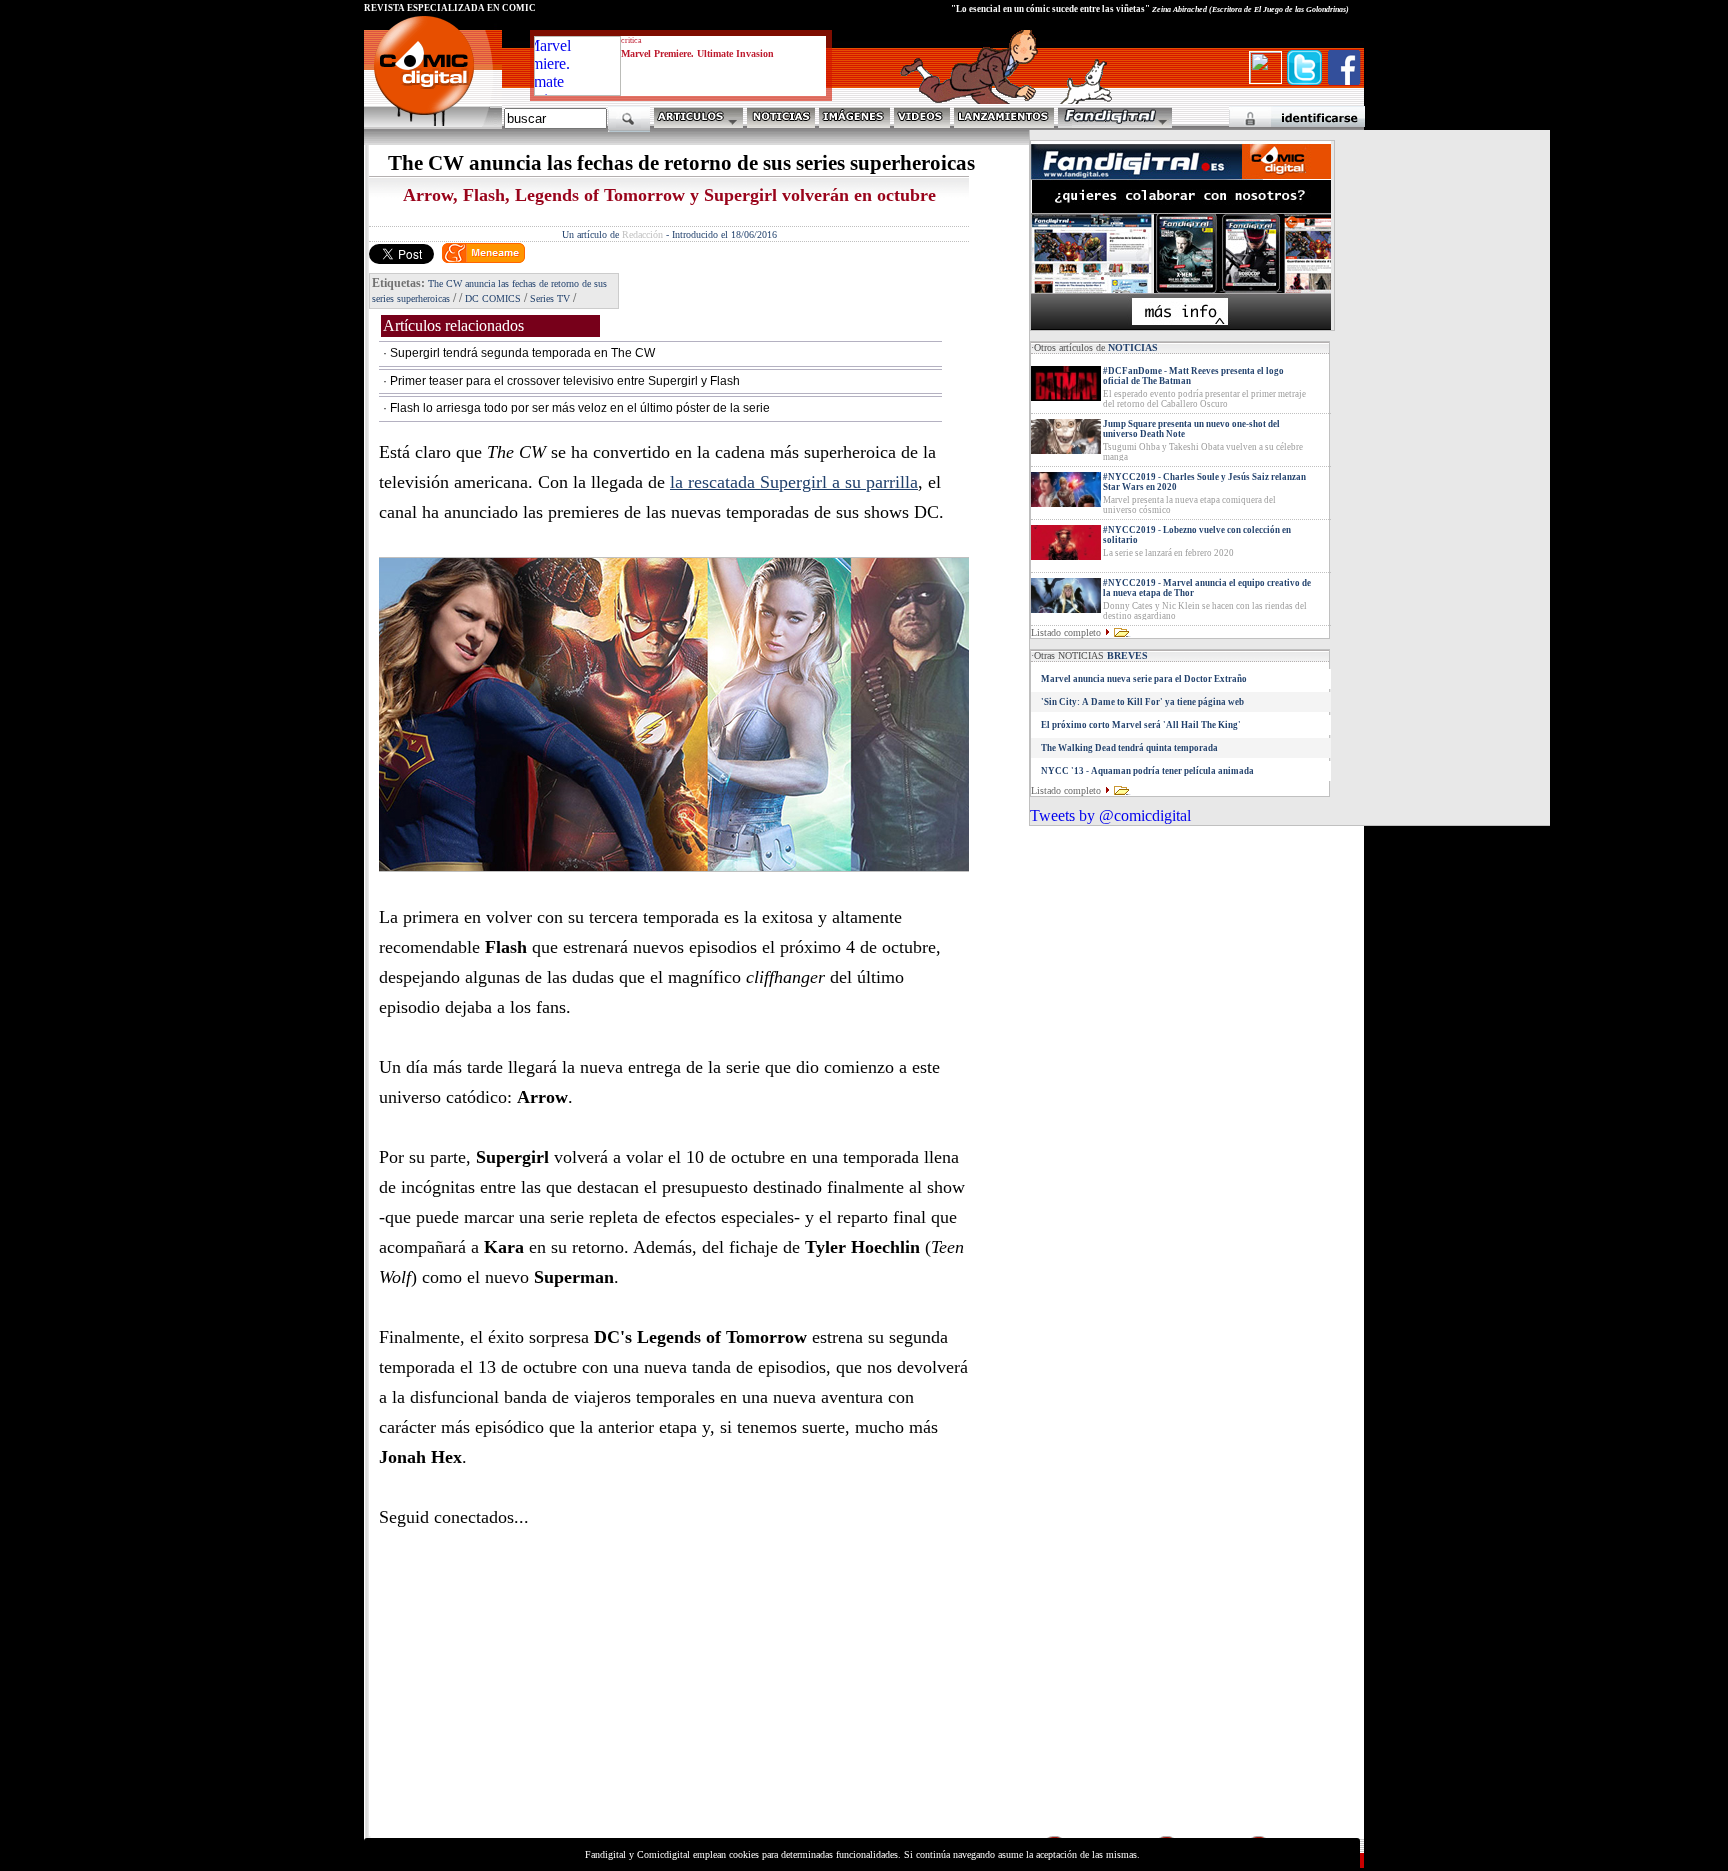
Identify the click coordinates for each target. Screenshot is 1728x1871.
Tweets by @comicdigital (1110, 815)
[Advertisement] (550, 1693)
